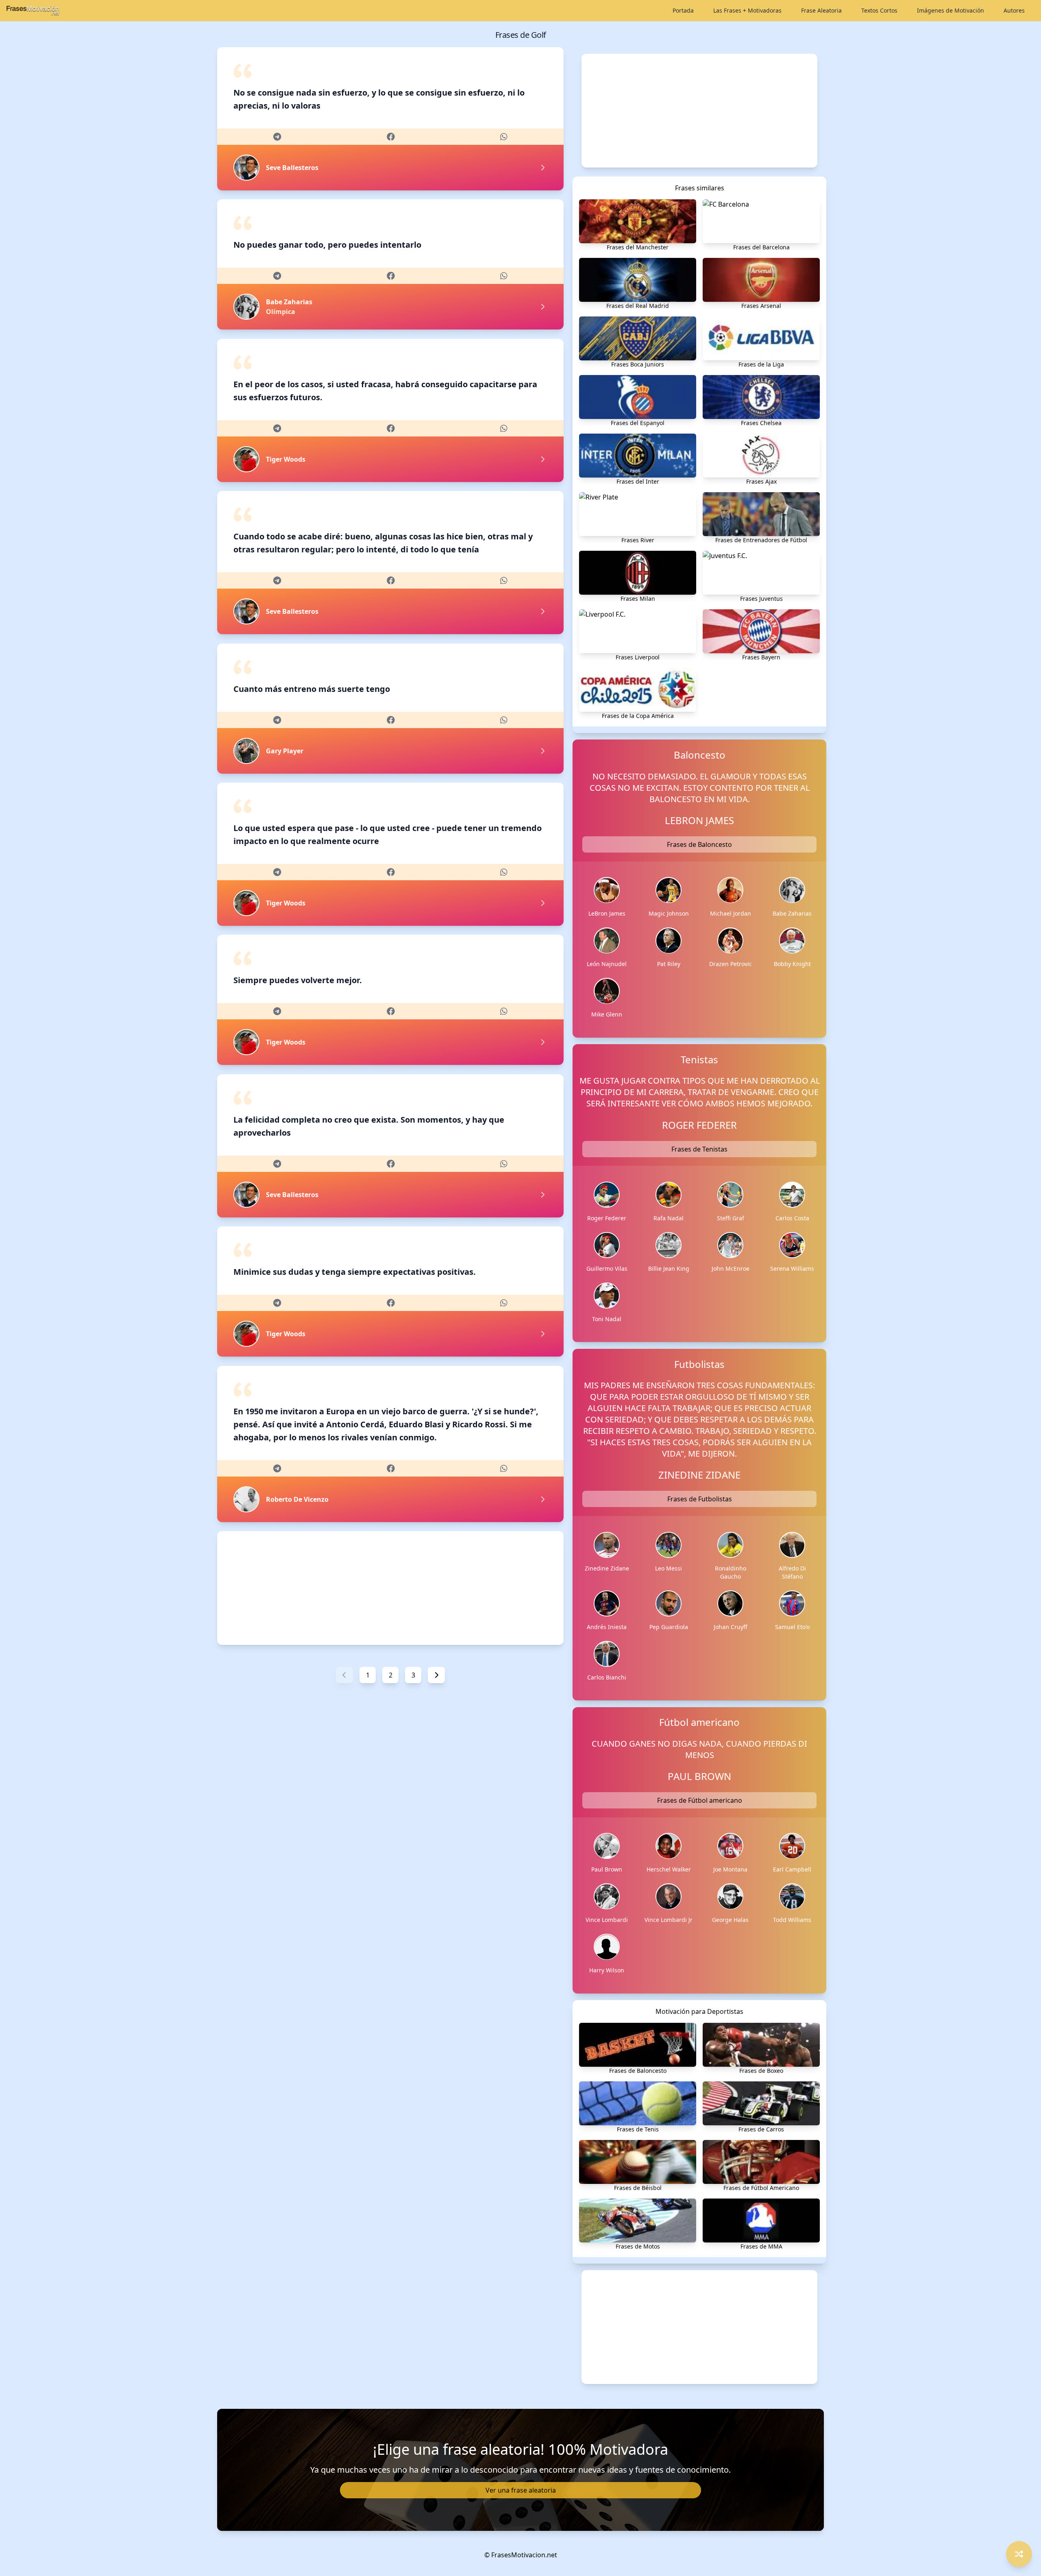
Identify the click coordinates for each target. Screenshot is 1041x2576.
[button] (344, 1675)
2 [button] (391, 1675)
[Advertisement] (390, 1588)
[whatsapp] (504, 137)
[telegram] (277, 137)
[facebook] (391, 137)
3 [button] (413, 1675)
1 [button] (368, 1675)
